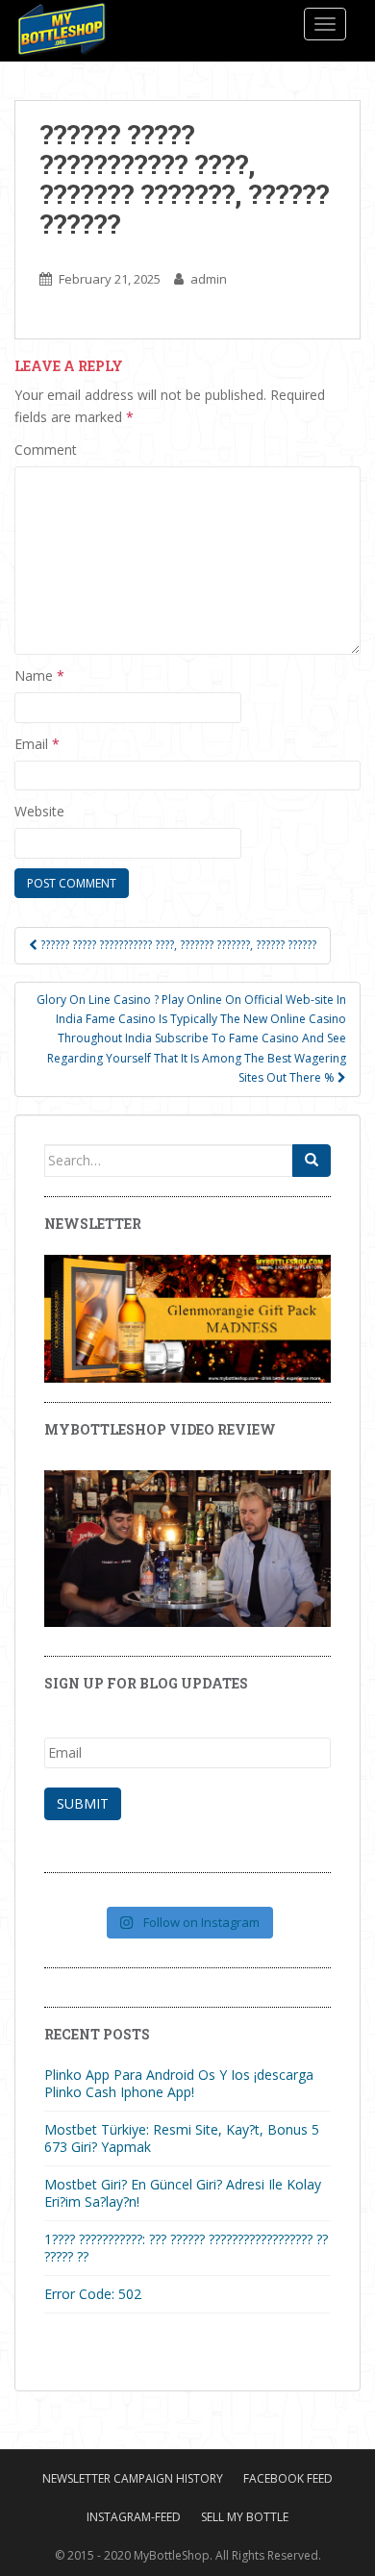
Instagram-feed (134, 2517)
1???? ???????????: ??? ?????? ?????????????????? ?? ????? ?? (186, 2248)
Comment (46, 450)
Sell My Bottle (245, 2517)
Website (39, 811)
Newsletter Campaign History (133, 2478)
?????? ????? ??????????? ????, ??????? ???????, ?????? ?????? (177, 945)
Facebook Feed (288, 2478)
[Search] (312, 1161)
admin (209, 279)
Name (39, 675)
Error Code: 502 (93, 2294)
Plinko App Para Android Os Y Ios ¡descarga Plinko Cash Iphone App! (179, 2083)
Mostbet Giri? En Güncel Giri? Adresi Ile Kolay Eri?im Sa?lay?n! (183, 2193)
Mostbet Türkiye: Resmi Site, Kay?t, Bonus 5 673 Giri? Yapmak (182, 2138)
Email (37, 744)
